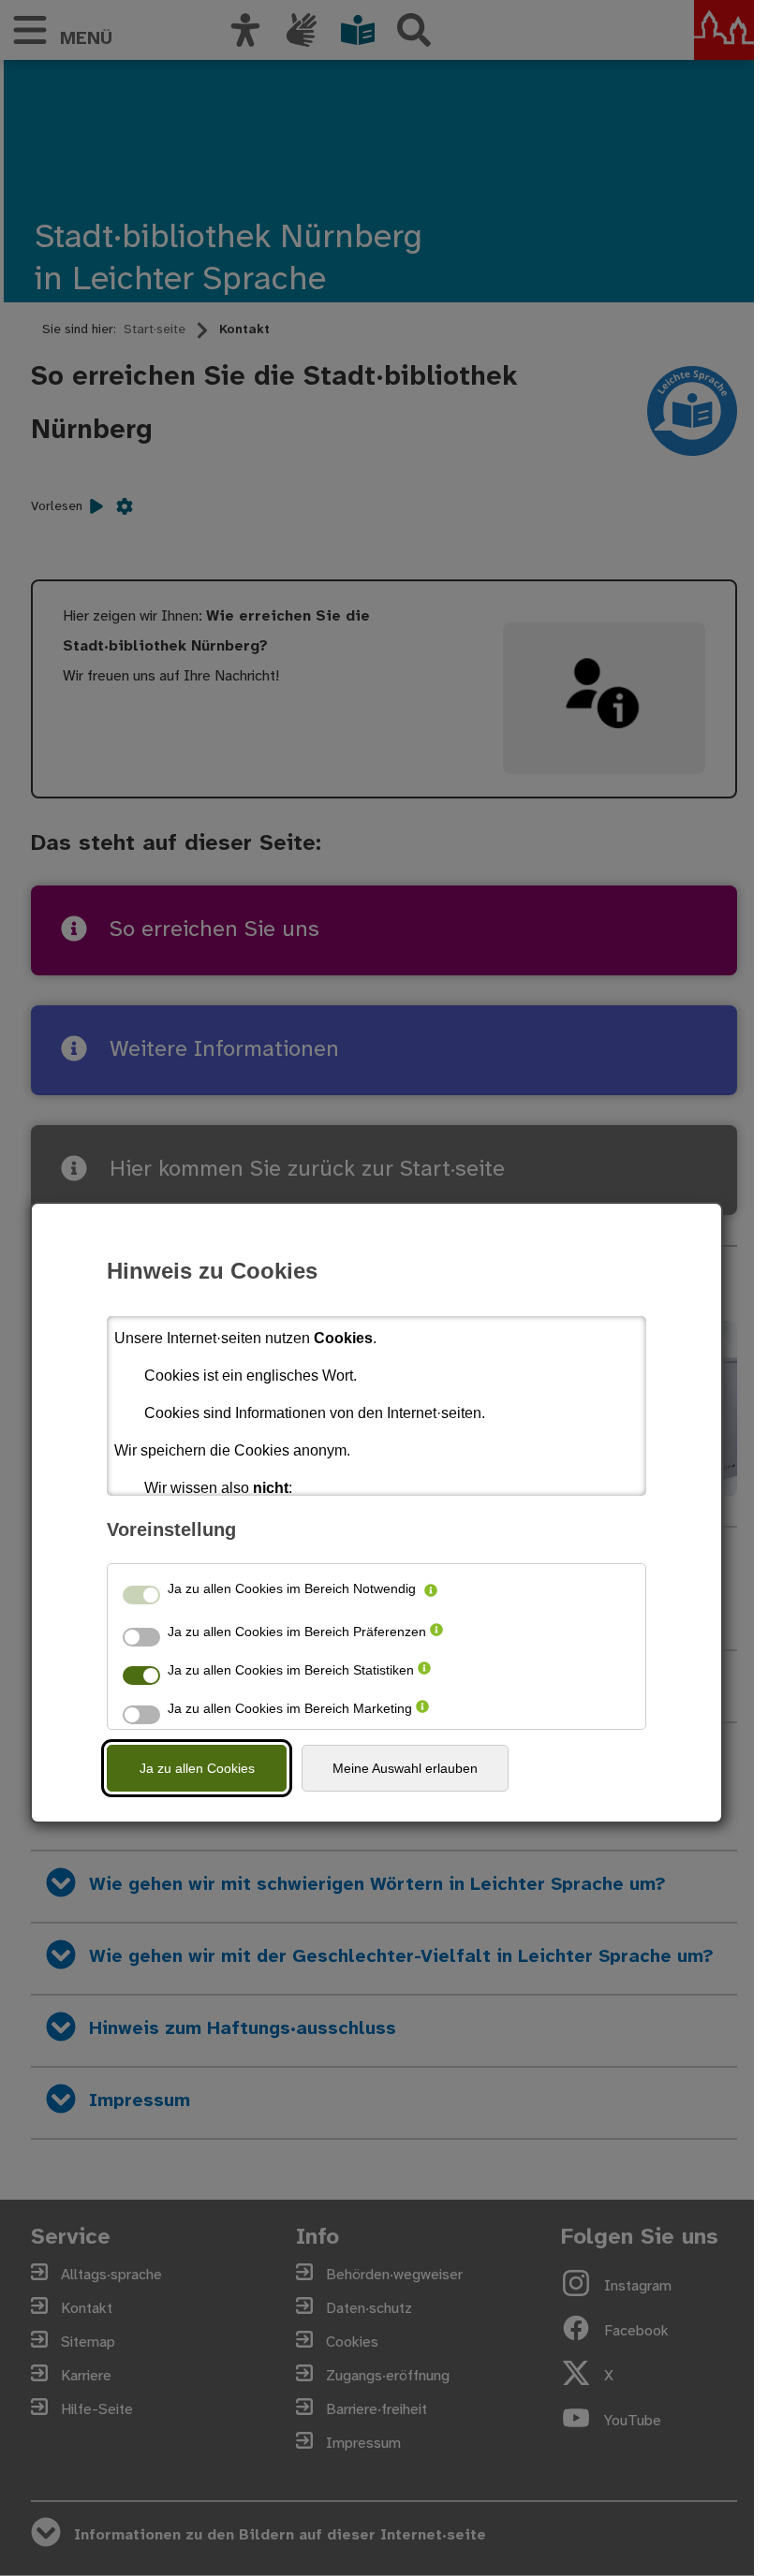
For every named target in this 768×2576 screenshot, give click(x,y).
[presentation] (431, 1592)
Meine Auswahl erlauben (405, 1768)
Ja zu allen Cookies (197, 1768)
